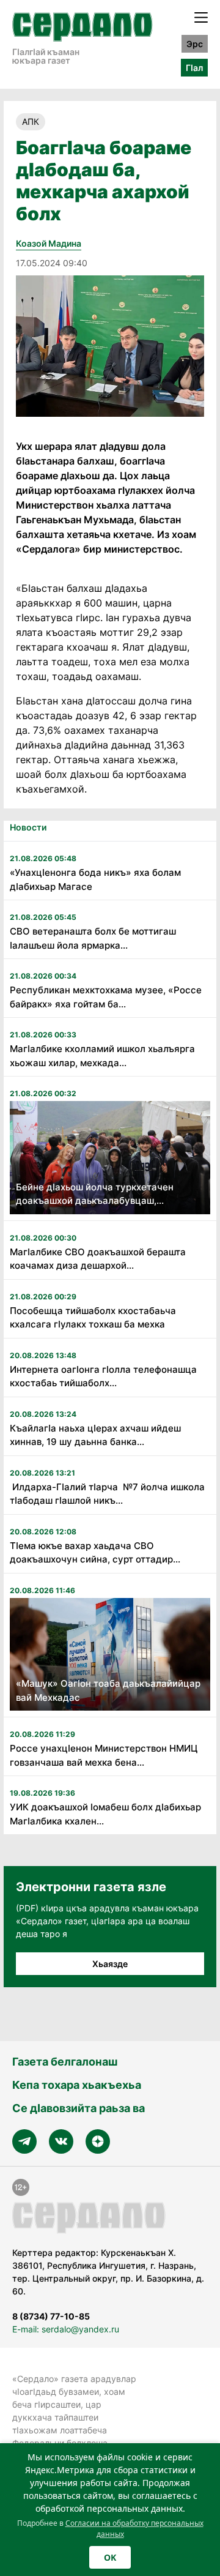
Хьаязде (110, 1964)
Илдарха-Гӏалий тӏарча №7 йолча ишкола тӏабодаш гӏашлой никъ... (107, 1494)
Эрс (195, 44)
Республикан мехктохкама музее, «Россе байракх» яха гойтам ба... (106, 997)
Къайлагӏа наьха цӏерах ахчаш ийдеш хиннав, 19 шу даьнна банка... (95, 1435)
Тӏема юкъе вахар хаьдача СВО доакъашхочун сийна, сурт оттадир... (95, 1553)
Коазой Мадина (49, 243)
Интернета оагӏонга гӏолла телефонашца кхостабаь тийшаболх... (103, 1376)
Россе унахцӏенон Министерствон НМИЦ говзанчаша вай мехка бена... (104, 1755)
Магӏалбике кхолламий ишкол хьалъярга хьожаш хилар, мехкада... (102, 1056)
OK (110, 2557)
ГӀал (194, 68)
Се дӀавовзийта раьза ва (79, 2108)
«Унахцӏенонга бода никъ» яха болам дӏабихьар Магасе (95, 879)
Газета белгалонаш (65, 2062)
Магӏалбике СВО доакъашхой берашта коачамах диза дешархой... (98, 1259)
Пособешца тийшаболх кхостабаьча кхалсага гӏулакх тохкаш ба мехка (93, 1318)
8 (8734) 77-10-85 (51, 2316)
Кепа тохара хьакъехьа (77, 2085)
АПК (31, 121)
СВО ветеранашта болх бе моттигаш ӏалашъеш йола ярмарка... (93, 938)
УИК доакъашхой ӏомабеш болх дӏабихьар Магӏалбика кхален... (105, 1814)
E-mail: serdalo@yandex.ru (66, 2329)
